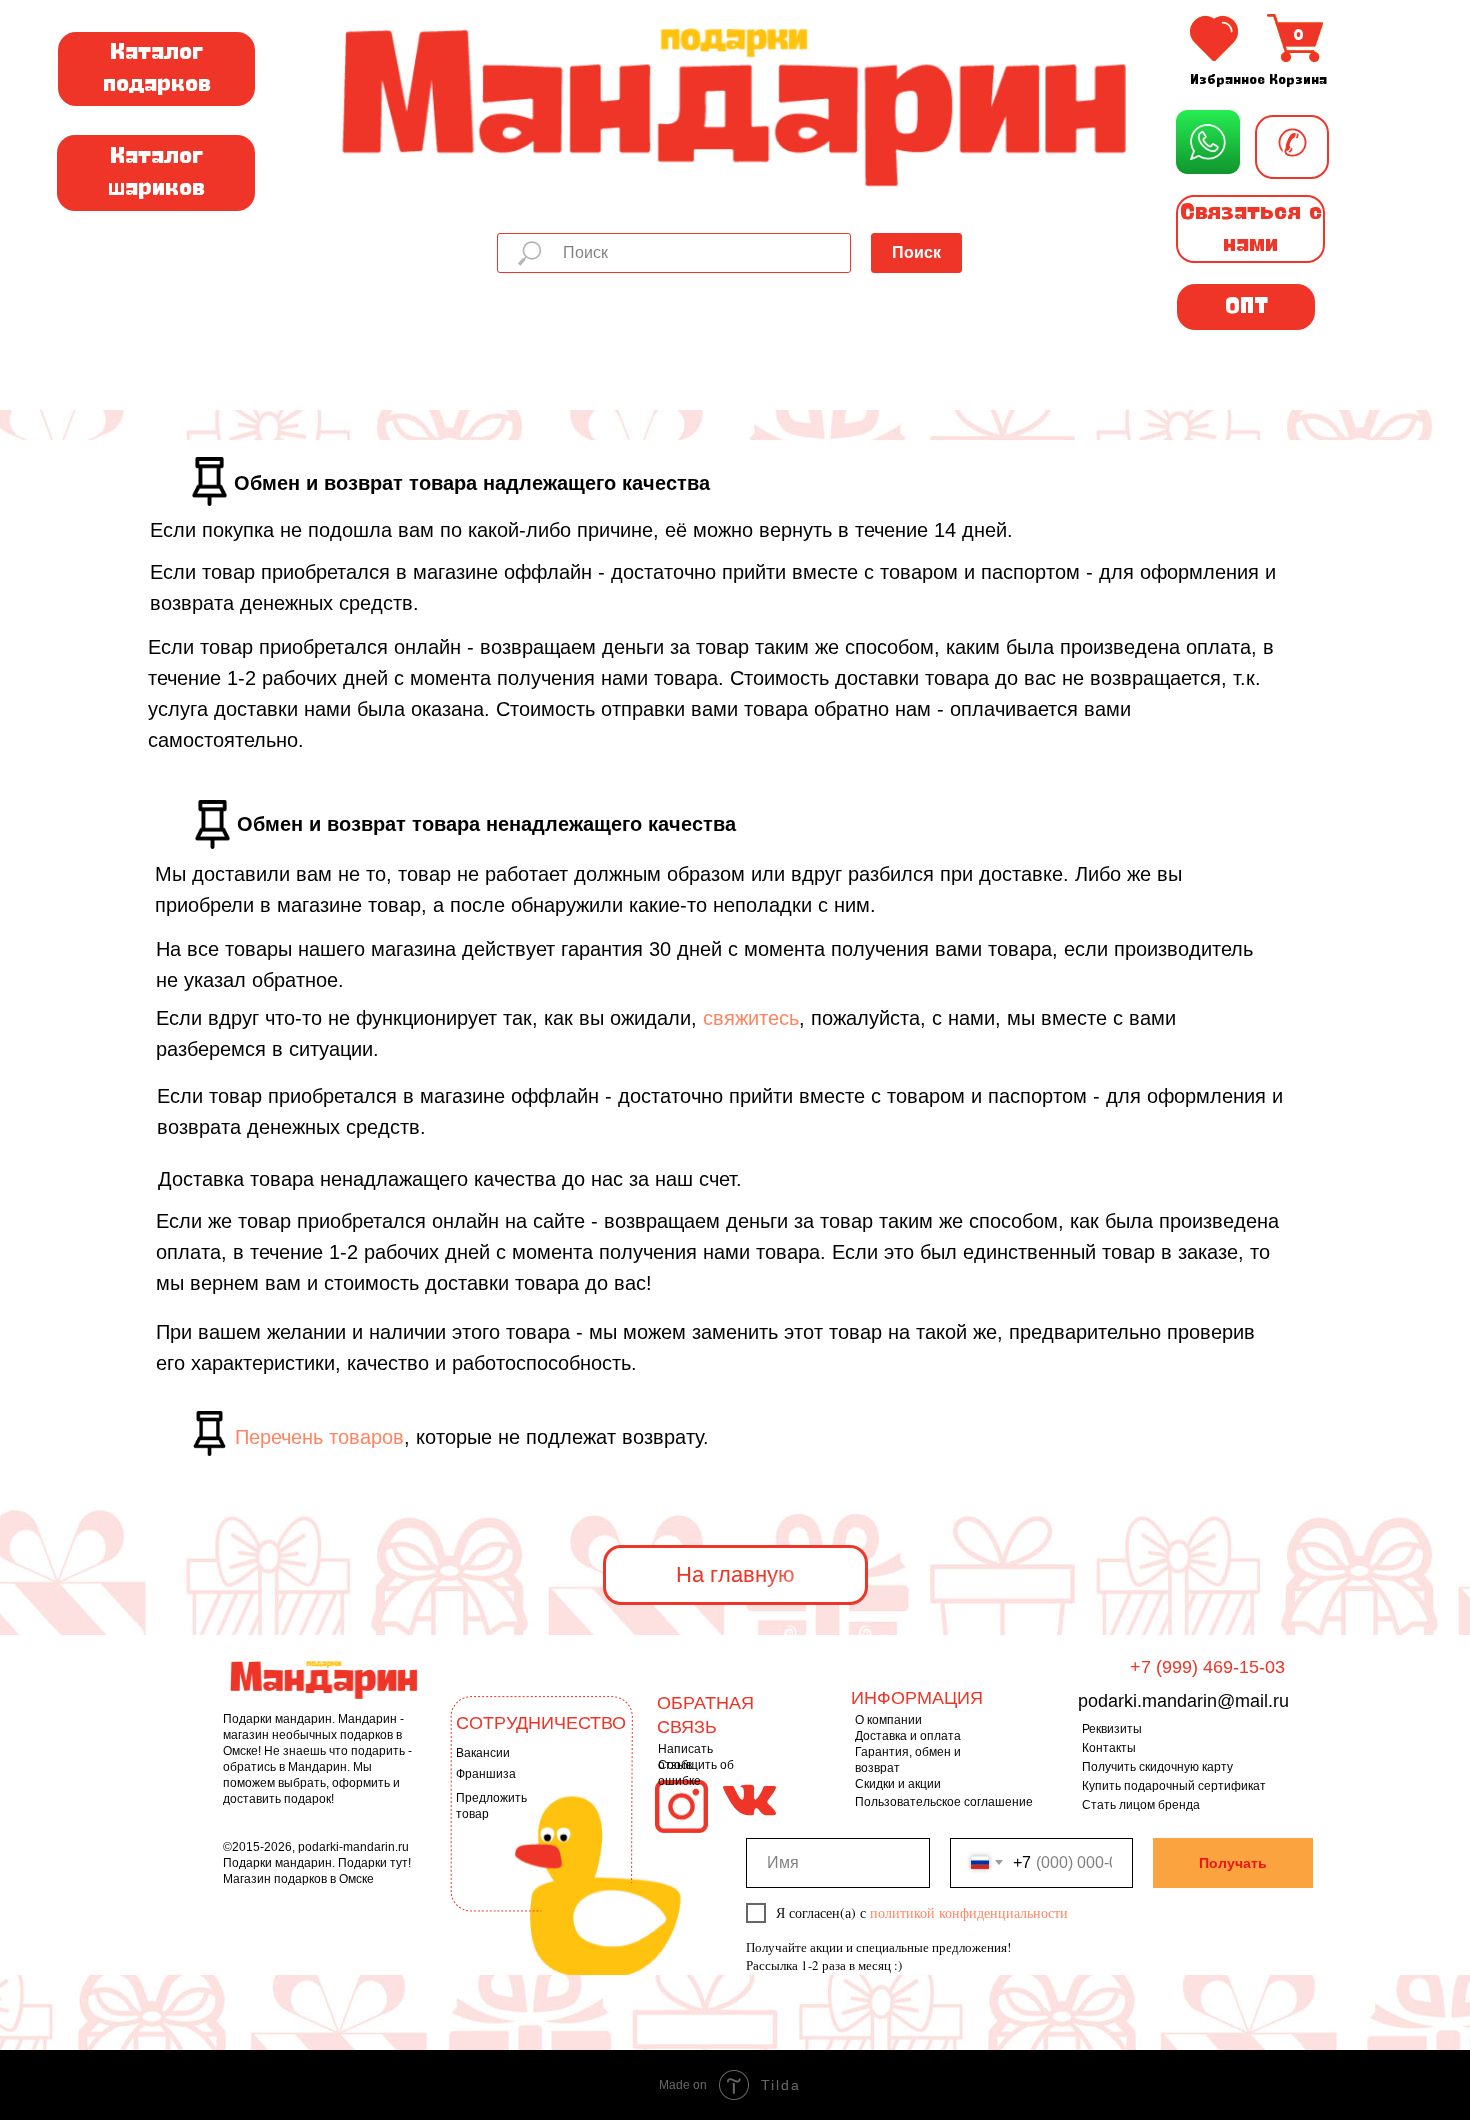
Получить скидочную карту (1157, 1767)
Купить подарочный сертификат (1174, 1786)
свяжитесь (751, 1018)
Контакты (1109, 1748)
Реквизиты (1112, 1729)
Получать (1233, 1863)
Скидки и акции (898, 1784)
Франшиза (486, 1774)
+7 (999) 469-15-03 (1207, 1667)
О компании (888, 1720)
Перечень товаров (319, 1437)
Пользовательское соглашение (944, 1802)
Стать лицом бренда (1141, 1805)
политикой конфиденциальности (969, 1912)
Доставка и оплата (908, 1736)
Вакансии (483, 1753)
